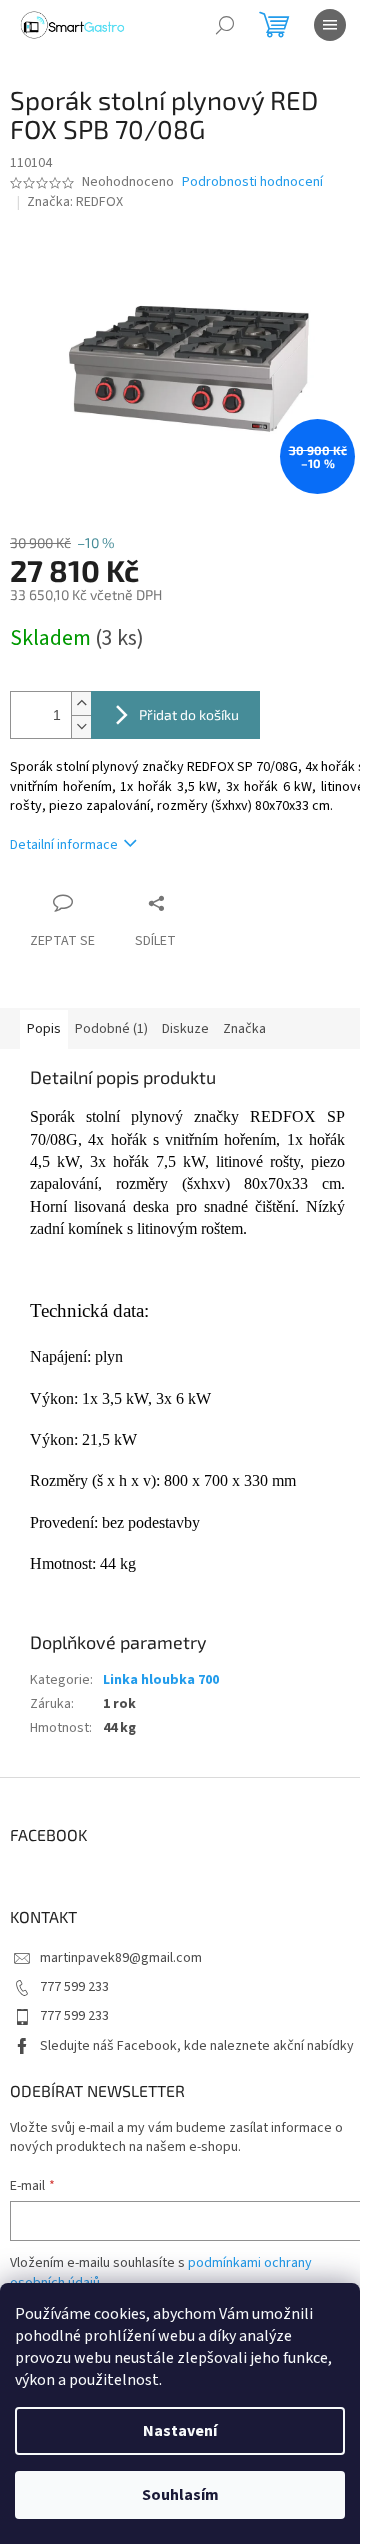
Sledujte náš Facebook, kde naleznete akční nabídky (197, 2046)
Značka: (75, 202)
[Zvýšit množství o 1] (81, 703)
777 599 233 (74, 1987)
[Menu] (330, 25)
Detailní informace (64, 845)
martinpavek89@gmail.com (121, 1958)
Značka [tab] (244, 1029)
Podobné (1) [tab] (111, 1029)
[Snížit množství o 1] (81, 726)
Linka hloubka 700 (161, 1680)
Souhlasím (180, 2495)
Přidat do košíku (189, 714)
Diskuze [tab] (185, 1029)
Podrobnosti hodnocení (252, 182)
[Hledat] (225, 25)
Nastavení (180, 2431)
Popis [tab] (44, 1029)
